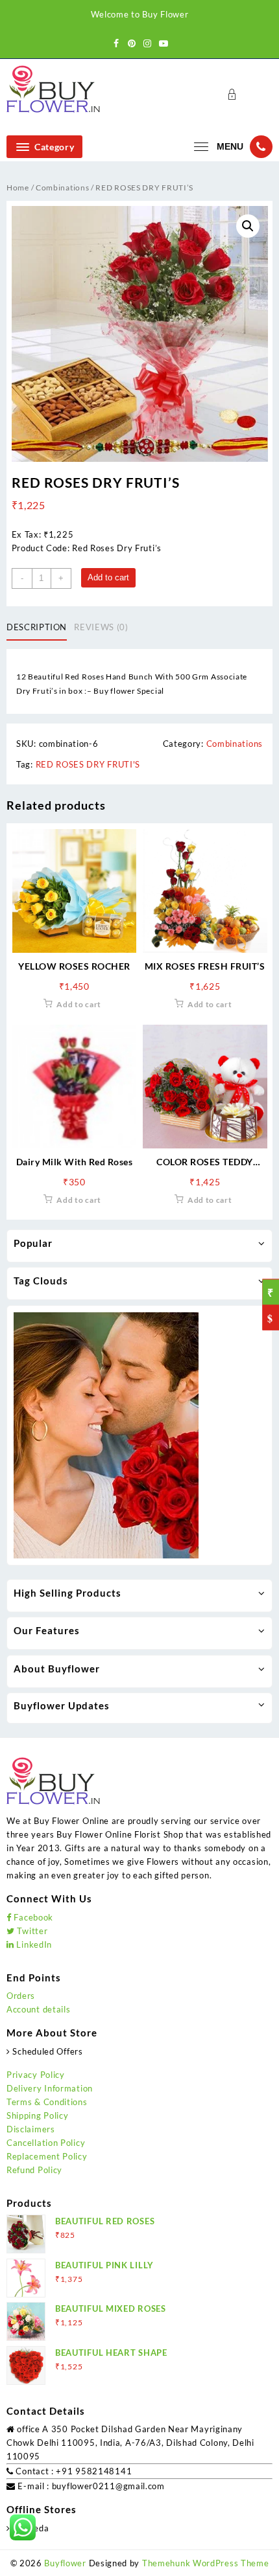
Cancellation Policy (46, 2143)
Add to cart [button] (79, 1004)
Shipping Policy (38, 2115)
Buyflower (65, 2563)
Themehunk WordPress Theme (206, 2563)
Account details (39, 2009)
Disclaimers (31, 2129)
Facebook (32, 1917)
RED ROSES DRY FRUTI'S (88, 764)
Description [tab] (37, 627)
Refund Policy (34, 2170)
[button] (248, 226)
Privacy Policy (36, 2075)
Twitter (31, 1931)
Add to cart (108, 577)
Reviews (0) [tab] (101, 627)
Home (18, 188)
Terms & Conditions (47, 2102)
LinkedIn (33, 1944)
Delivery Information (50, 2088)
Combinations (62, 188)
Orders (21, 1996)
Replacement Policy (47, 2156)
